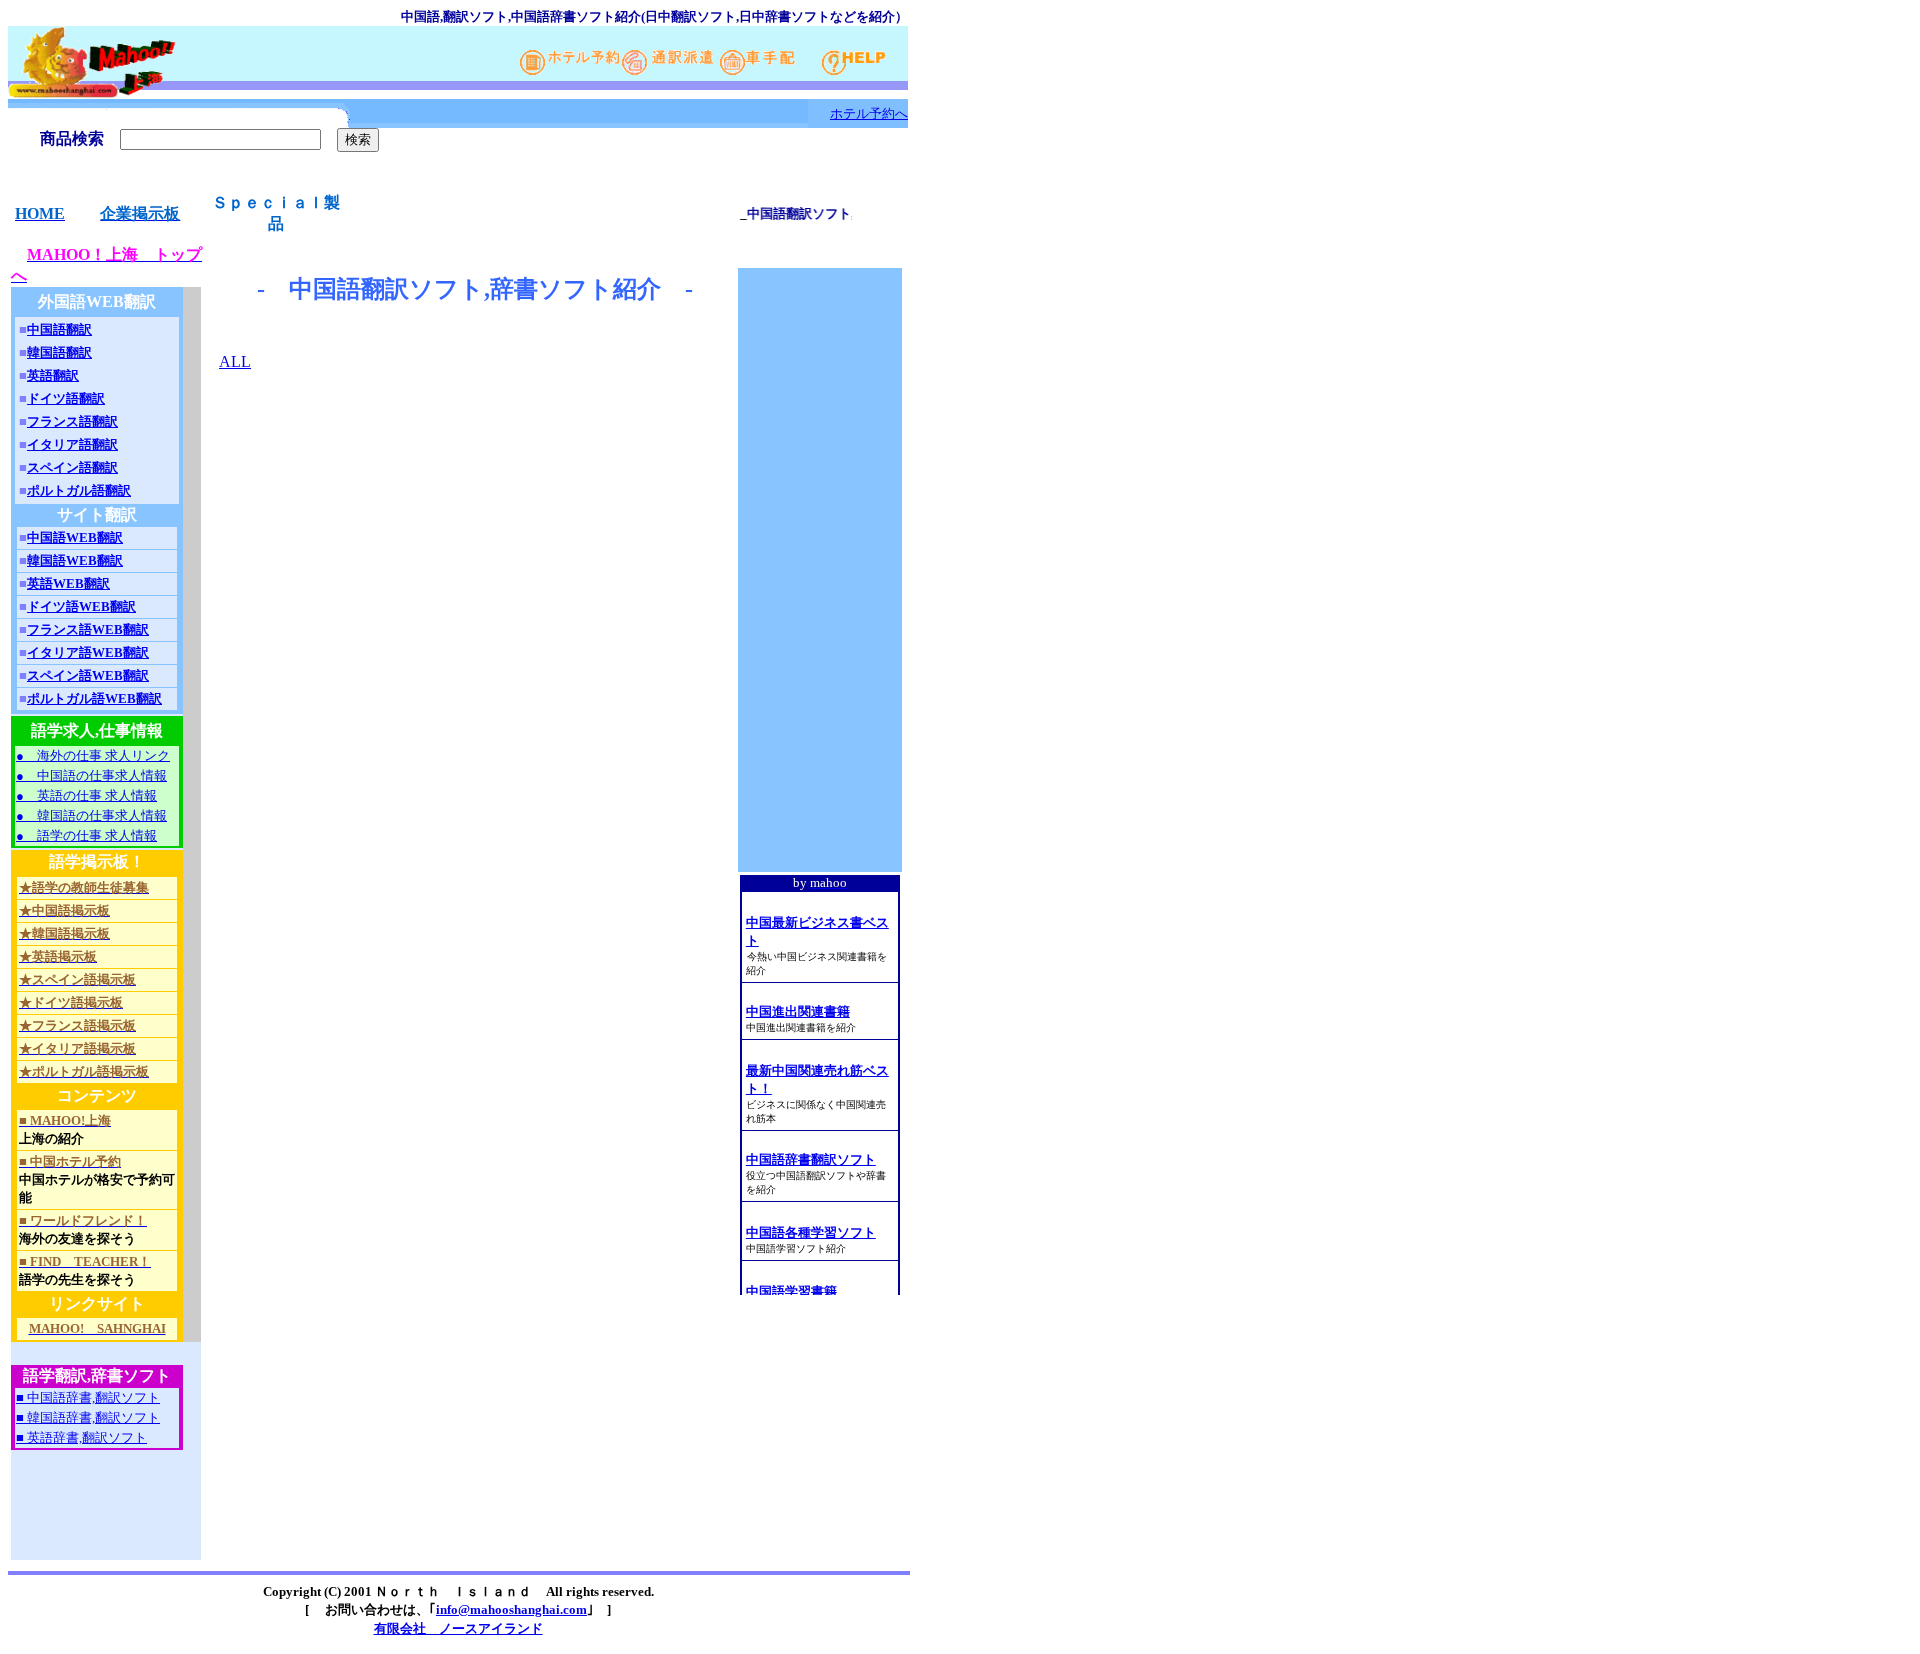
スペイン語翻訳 (72, 467)
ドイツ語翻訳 (66, 398)
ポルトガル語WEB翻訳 (94, 698)
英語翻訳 (53, 375)
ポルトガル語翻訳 (79, 490)
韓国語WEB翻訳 (75, 560)
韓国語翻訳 (59, 352)
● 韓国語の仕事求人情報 (91, 815)
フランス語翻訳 (72, 421)
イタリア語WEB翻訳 (88, 652)
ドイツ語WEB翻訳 (81, 606)
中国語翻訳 (59, 329)
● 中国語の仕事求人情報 (91, 775)
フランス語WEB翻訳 (88, 629)
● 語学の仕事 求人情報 (86, 835)
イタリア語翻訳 (72, 444)
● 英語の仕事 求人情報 (86, 795)
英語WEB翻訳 (68, 583)
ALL (235, 361)
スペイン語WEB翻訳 (88, 675)
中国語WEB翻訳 (75, 537)
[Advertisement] (97, 1514)
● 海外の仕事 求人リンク (93, 755)
